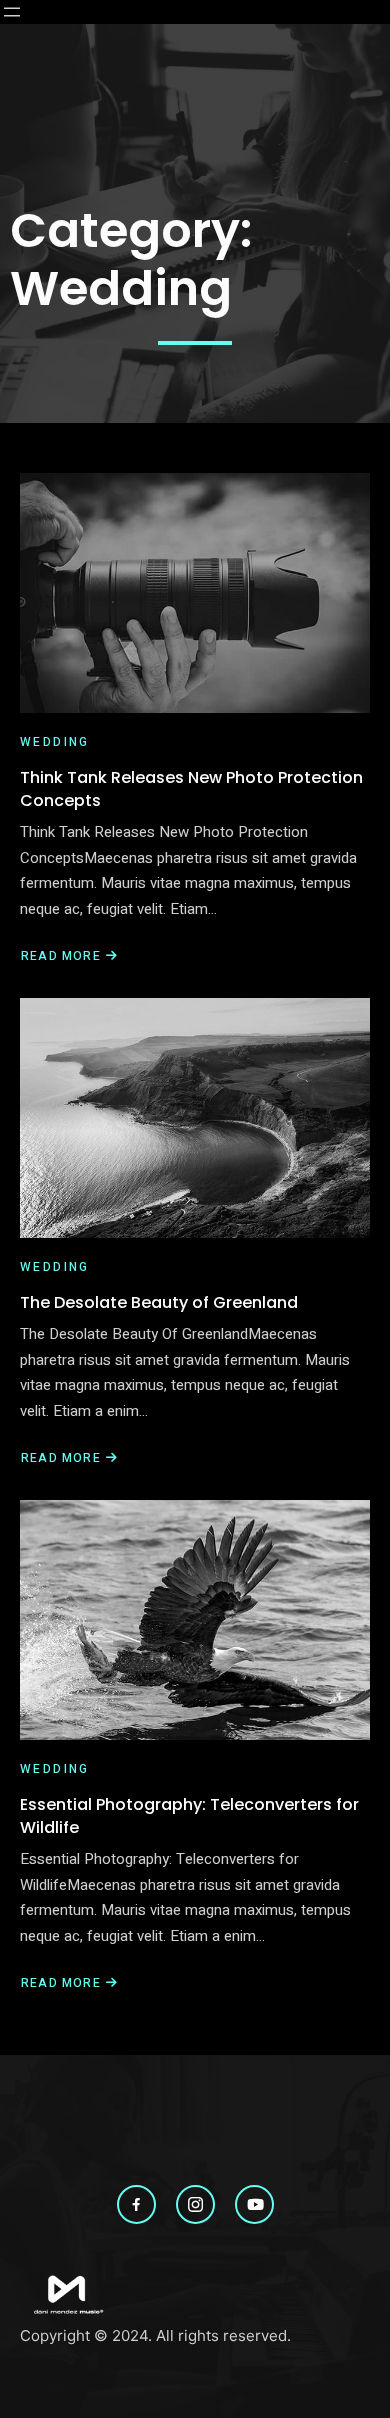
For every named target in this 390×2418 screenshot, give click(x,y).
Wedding (55, 742)
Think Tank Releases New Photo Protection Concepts (191, 788)
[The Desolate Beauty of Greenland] (195, 1118)
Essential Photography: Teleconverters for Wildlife (189, 1815)
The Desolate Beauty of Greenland (159, 1302)
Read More (63, 956)
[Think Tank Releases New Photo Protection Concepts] (195, 593)
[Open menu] (12, 12)
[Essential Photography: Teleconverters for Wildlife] (195, 1620)
